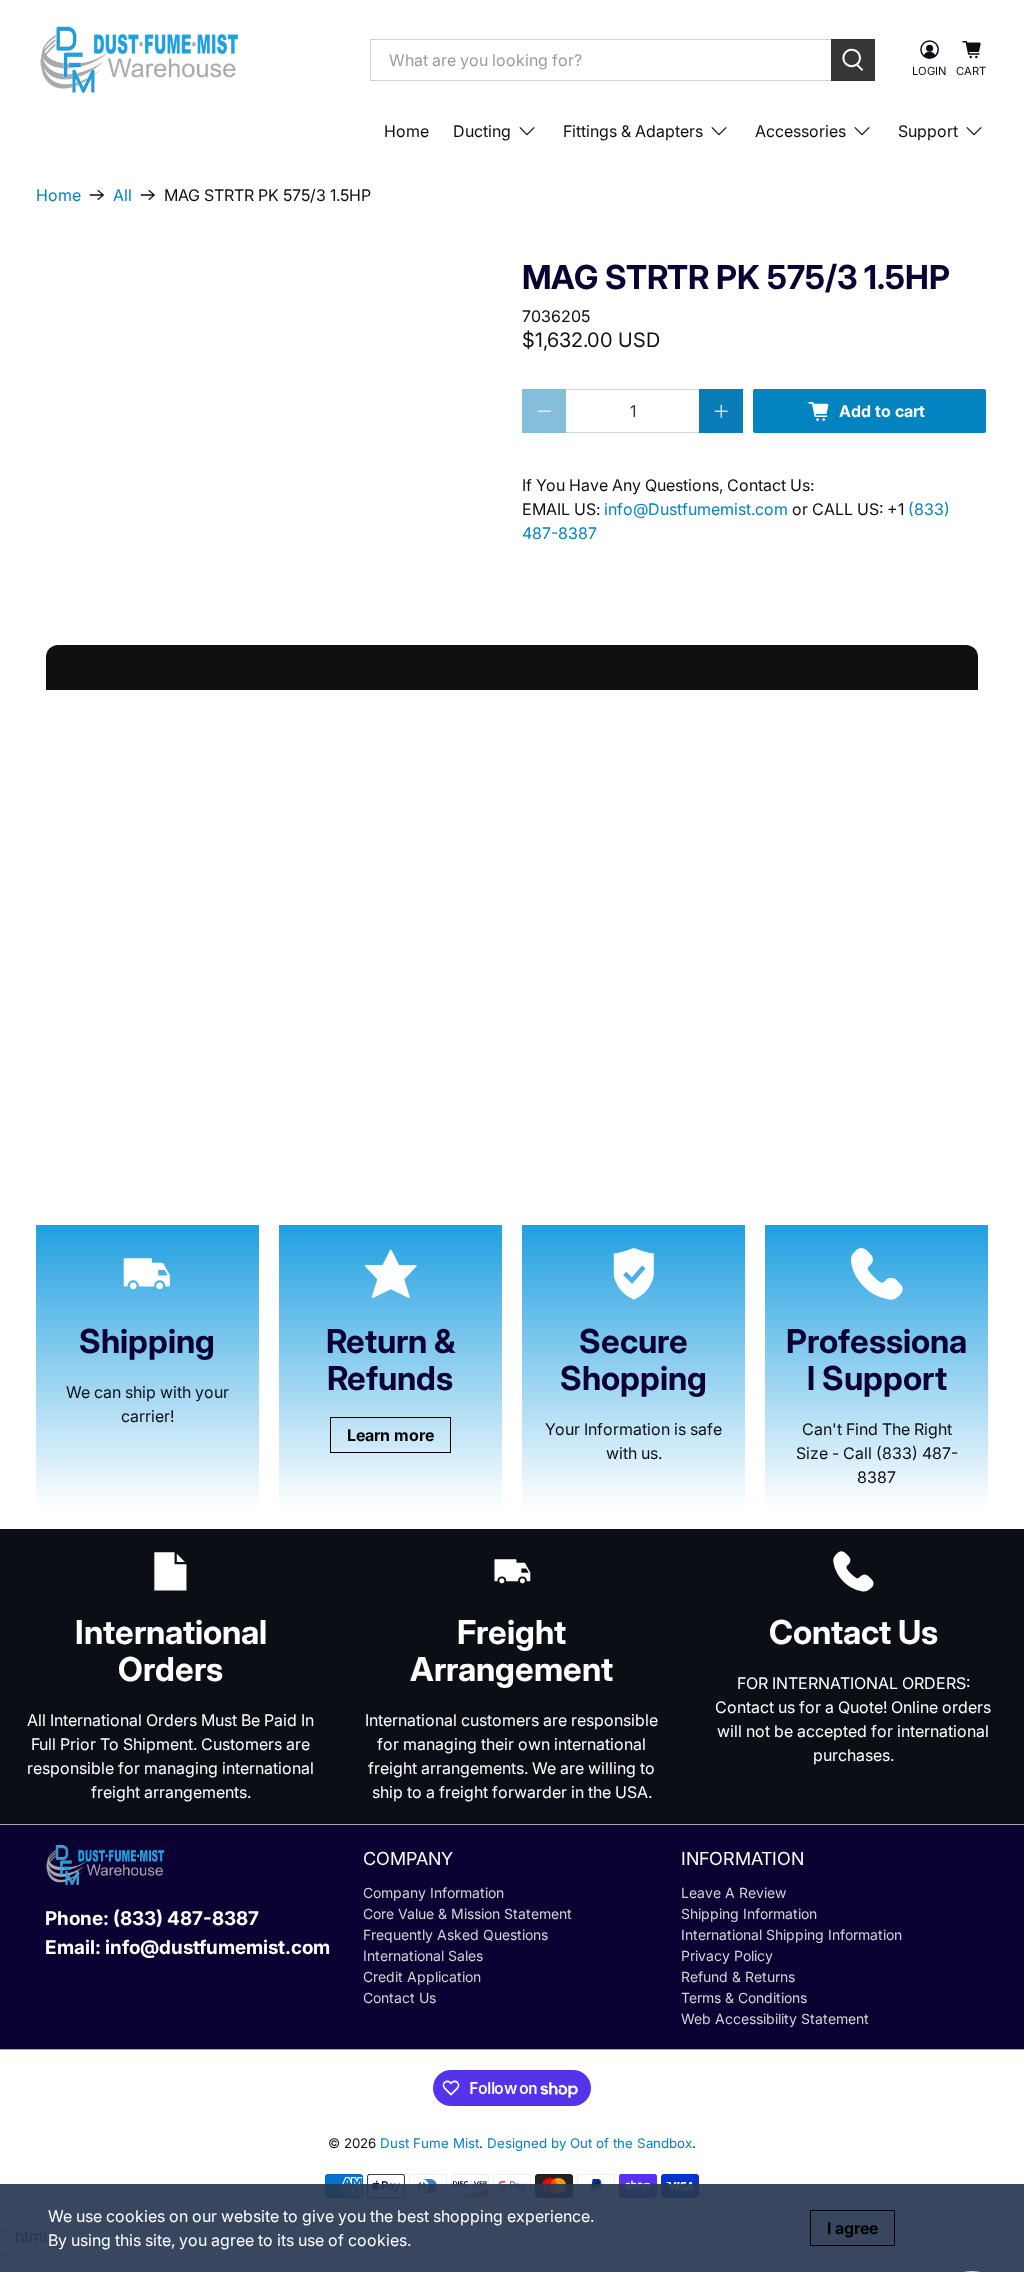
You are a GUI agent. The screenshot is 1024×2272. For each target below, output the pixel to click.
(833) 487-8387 (186, 1918)
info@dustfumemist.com (217, 1947)
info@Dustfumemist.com (698, 509)
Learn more (390, 1435)
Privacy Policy (727, 1955)
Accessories (800, 131)
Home (406, 131)
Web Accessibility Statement (775, 2018)
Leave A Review (733, 1892)
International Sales (423, 1955)
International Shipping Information (791, 1934)
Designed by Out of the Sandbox (589, 2143)
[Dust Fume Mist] (188, 59)
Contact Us (399, 1997)
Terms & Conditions (744, 1997)
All (122, 195)
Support (928, 131)
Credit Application (422, 1976)
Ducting (482, 131)
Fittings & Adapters (633, 131)
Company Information (433, 1892)
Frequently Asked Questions (455, 1934)
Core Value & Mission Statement (467, 1913)
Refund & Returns (738, 1976)
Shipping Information (749, 1913)
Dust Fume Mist (429, 2143)
